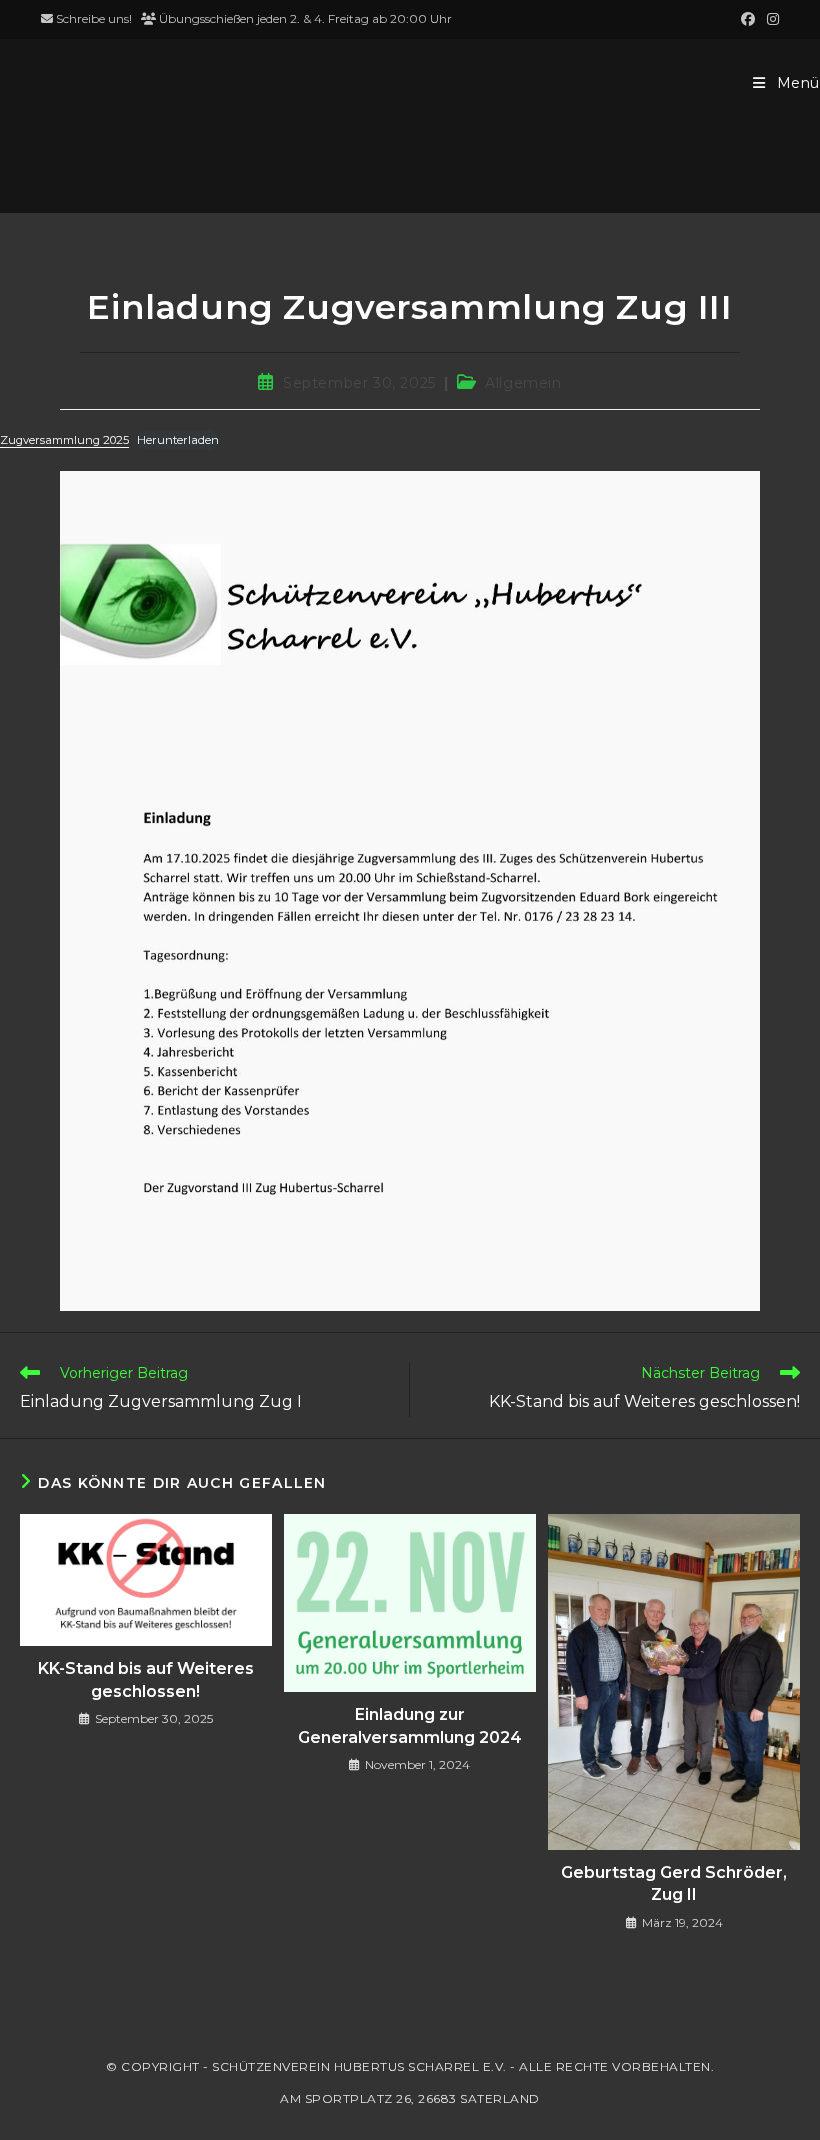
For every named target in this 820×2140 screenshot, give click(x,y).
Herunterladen (178, 440)
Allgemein (523, 383)
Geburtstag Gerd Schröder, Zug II (674, 1883)
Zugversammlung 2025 (64, 440)
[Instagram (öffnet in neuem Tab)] (770, 19)
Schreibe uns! (94, 18)
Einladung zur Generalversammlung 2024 (410, 1725)
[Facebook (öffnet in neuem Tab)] (748, 19)
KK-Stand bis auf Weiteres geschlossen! (146, 1679)
